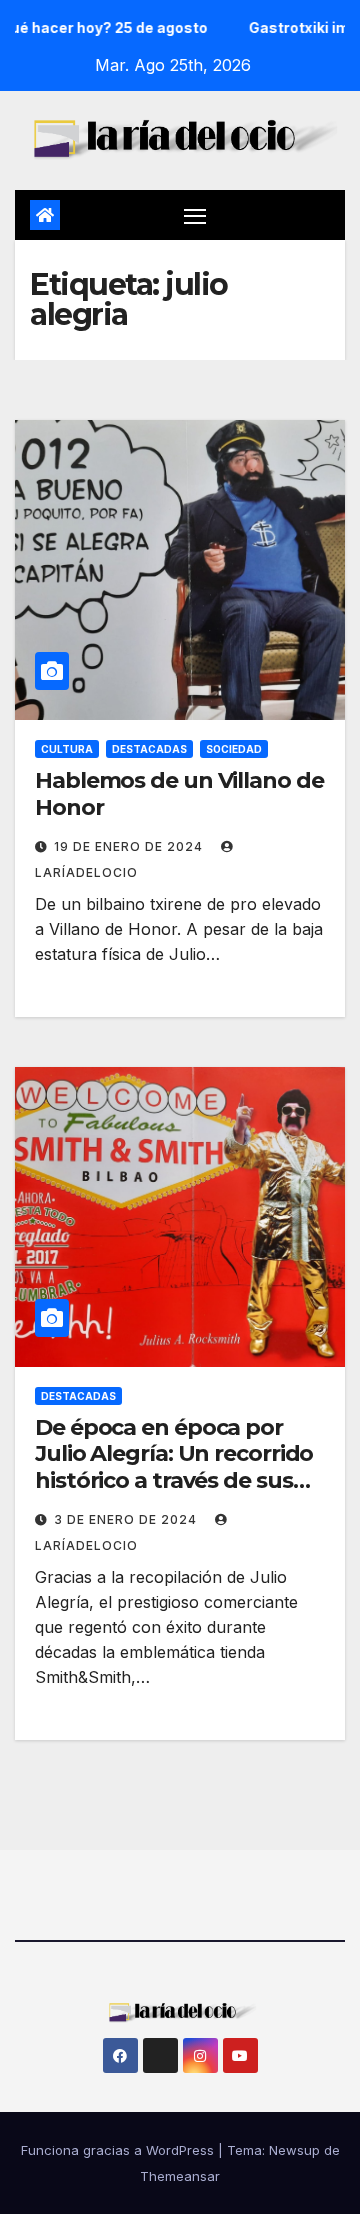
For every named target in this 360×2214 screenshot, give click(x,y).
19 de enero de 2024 (130, 846)
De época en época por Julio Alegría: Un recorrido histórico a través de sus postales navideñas (174, 1467)
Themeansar (180, 2176)
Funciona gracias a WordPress (119, 2150)
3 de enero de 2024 (127, 1519)
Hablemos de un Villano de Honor (179, 793)
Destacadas (149, 749)
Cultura (67, 749)
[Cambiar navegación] (195, 215)
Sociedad (234, 749)
